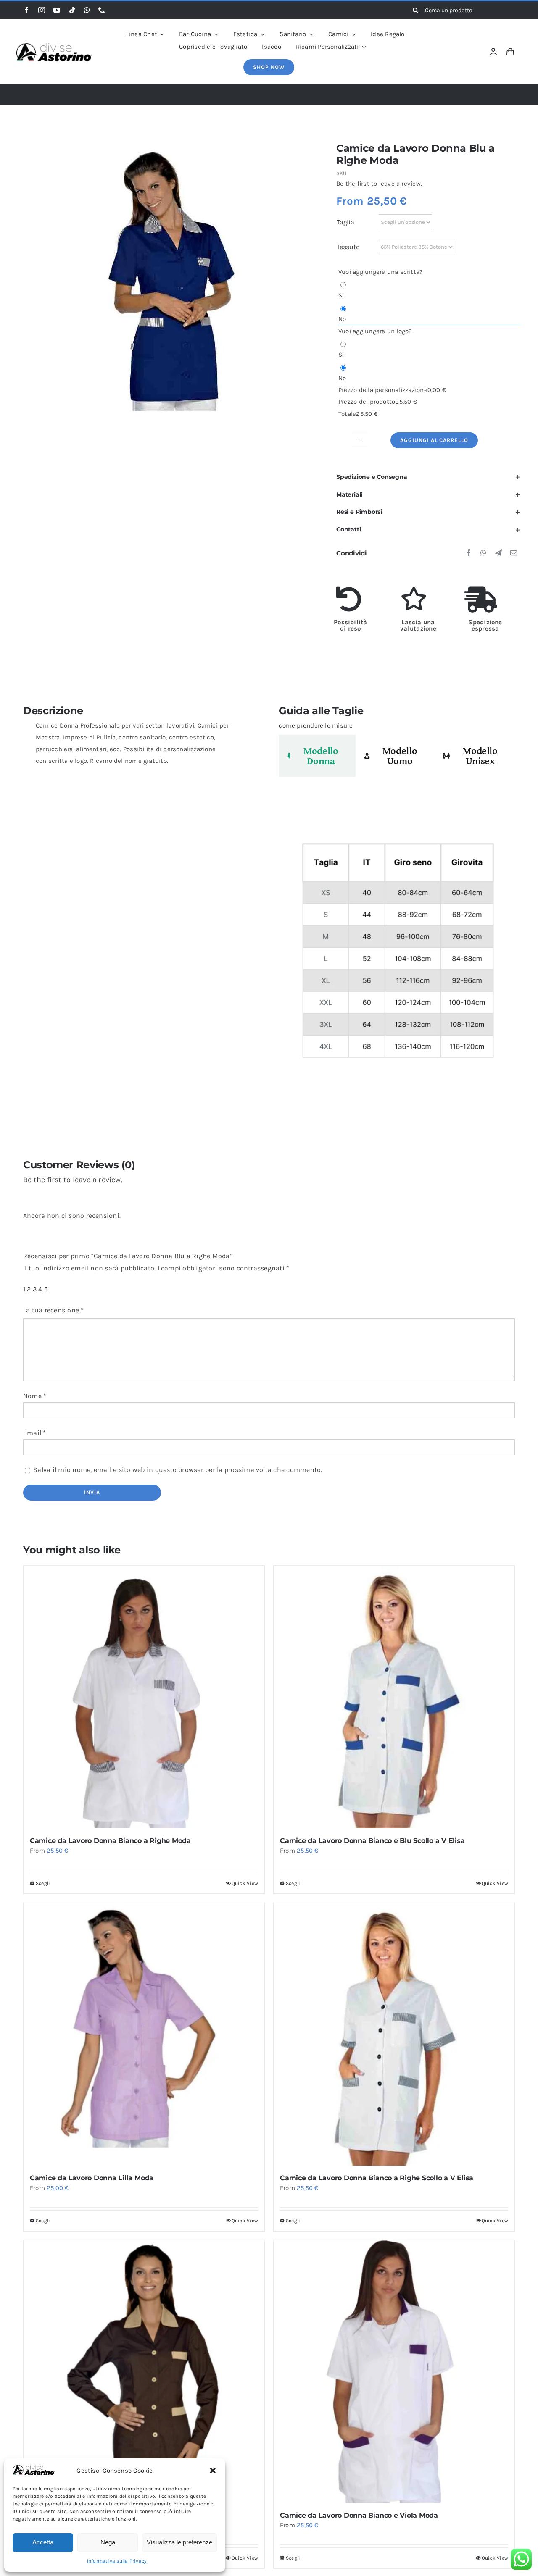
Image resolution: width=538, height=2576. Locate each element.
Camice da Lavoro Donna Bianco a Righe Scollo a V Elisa (377, 2178)
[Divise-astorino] (54, 46)
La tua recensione (54, 1310)
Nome (35, 1396)
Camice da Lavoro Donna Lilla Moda (92, 2178)
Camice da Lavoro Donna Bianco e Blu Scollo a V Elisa (372, 1841)
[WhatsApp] (483, 553)
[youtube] (57, 10)
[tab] (317, 756)
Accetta (43, 2542)
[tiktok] (72, 10)
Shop (205, 94)
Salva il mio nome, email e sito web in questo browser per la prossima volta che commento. (178, 1470)
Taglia (345, 222)
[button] (213, 2471)
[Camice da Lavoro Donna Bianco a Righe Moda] (144, 1697)
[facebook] (26, 10)
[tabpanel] (397, 955)
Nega (108, 2542)
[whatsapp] (87, 10)
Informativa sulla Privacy (117, 2561)
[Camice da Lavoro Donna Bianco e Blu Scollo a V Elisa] (394, 1697)
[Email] (514, 553)
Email (35, 1433)
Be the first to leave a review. (379, 184)
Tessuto (348, 247)
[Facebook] (469, 553)
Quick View (245, 1883)
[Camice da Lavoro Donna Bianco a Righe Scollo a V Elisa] (394, 2034)
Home (177, 94)
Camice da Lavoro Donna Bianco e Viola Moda (359, 2515)
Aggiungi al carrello (434, 440)
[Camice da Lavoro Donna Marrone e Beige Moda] (144, 2372)
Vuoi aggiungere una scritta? (380, 272)
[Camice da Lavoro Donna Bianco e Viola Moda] (394, 2372)
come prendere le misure (316, 725)
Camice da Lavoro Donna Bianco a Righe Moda (110, 1841)
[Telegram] (498, 553)
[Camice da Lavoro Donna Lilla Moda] (144, 2034)
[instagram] (42, 10)
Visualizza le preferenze (179, 2542)
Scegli (43, 1883)
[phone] (102, 10)
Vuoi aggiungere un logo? (375, 331)
